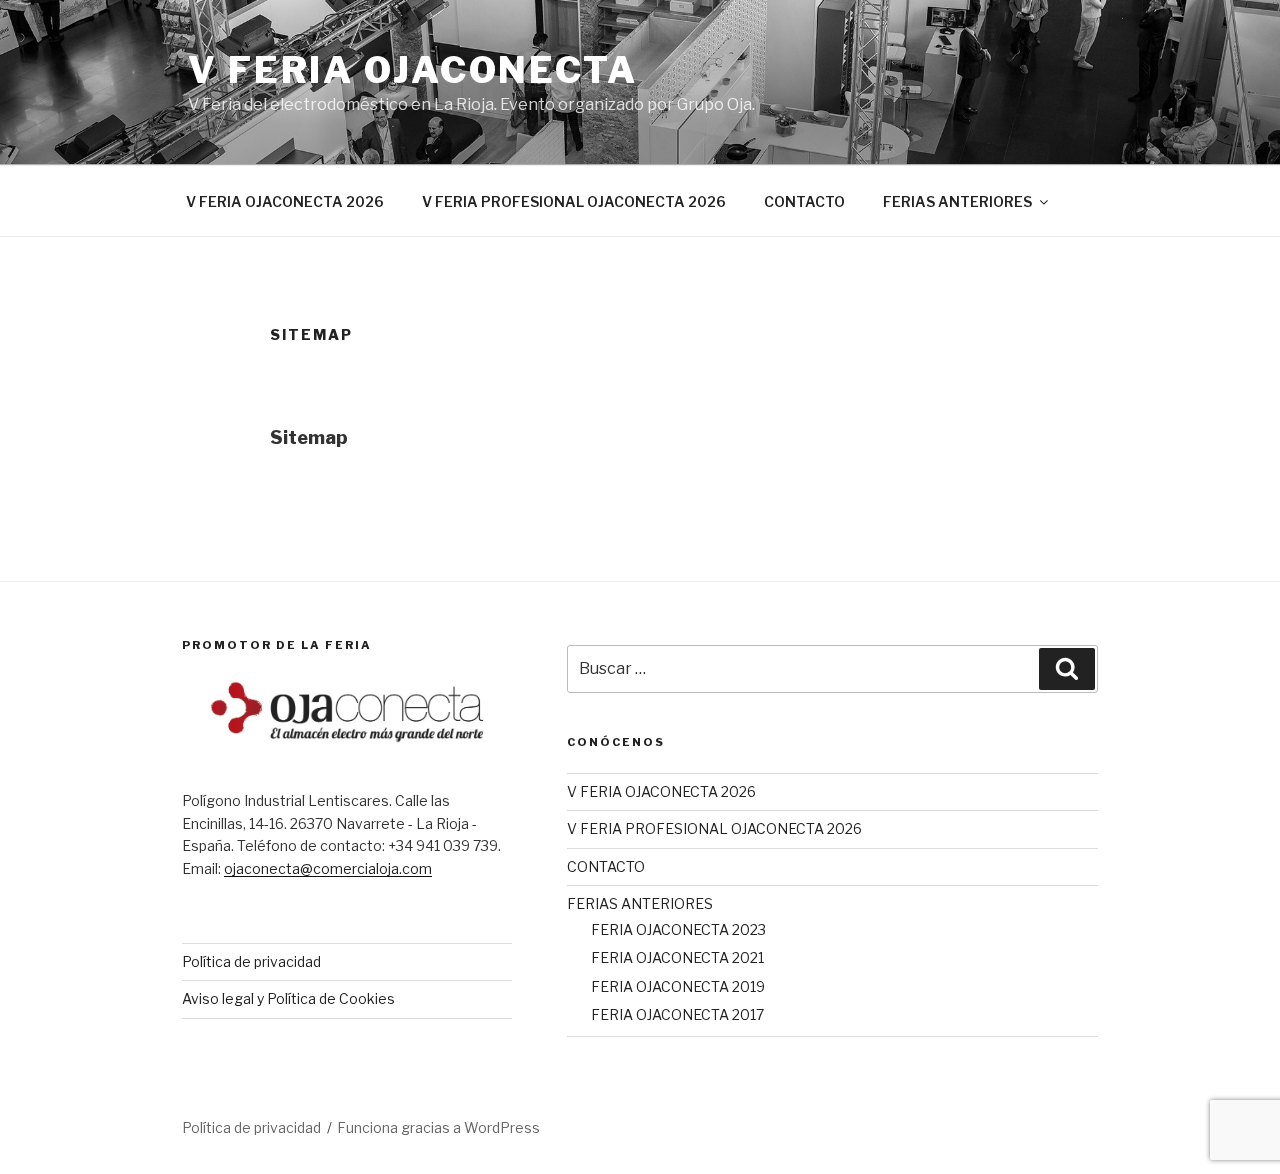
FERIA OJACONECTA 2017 (677, 1014)
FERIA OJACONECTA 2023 (678, 929)
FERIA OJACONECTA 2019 (678, 986)
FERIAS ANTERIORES (957, 201)
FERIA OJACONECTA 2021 (677, 957)
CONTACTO (804, 201)
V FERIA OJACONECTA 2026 (285, 201)
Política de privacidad (251, 961)
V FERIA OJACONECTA (413, 70)
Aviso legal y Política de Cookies (288, 998)
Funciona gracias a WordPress (438, 1127)
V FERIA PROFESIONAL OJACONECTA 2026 (574, 201)
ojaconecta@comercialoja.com (328, 868)
